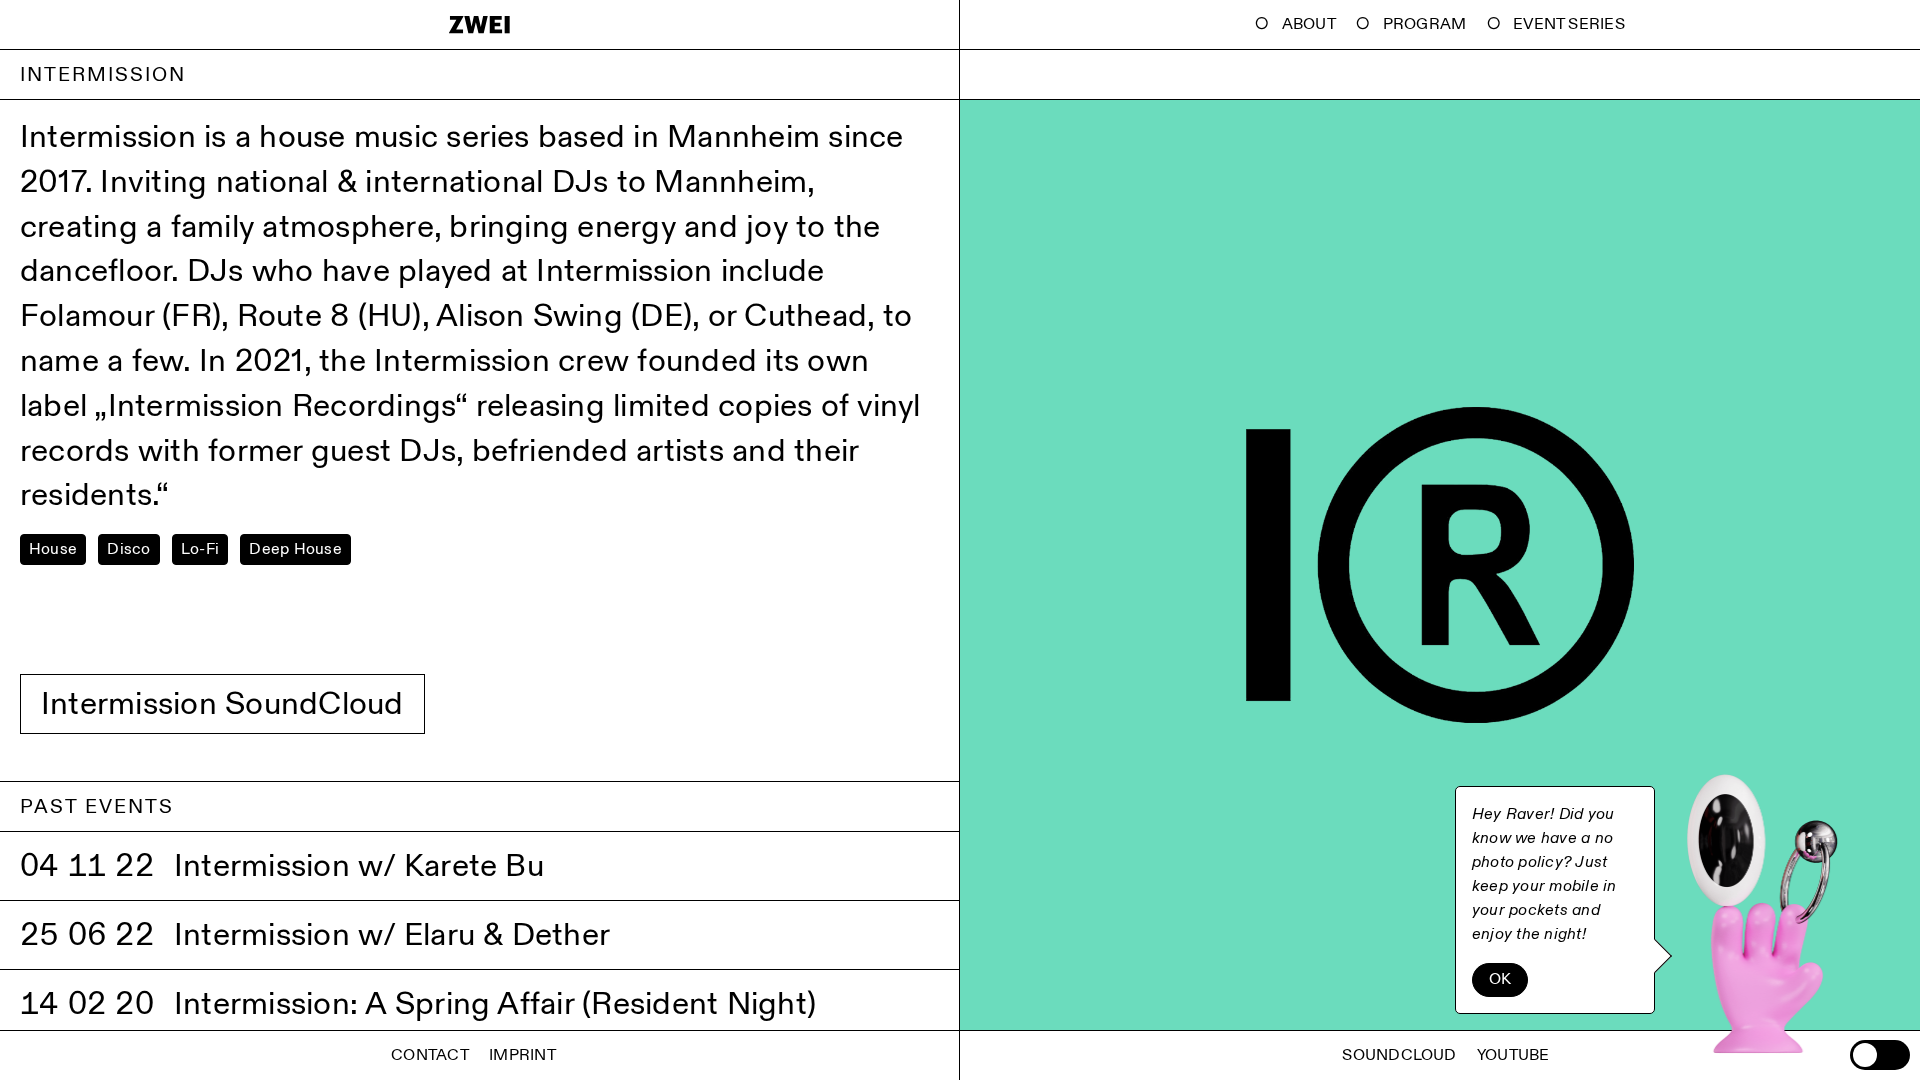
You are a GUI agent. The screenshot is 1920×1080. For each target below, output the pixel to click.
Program (1425, 24)
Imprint (522, 1055)
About (1309, 24)
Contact (430, 1055)
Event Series (1569, 24)
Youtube (1513, 1055)
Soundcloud (1399, 1055)
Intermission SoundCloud (222, 704)
